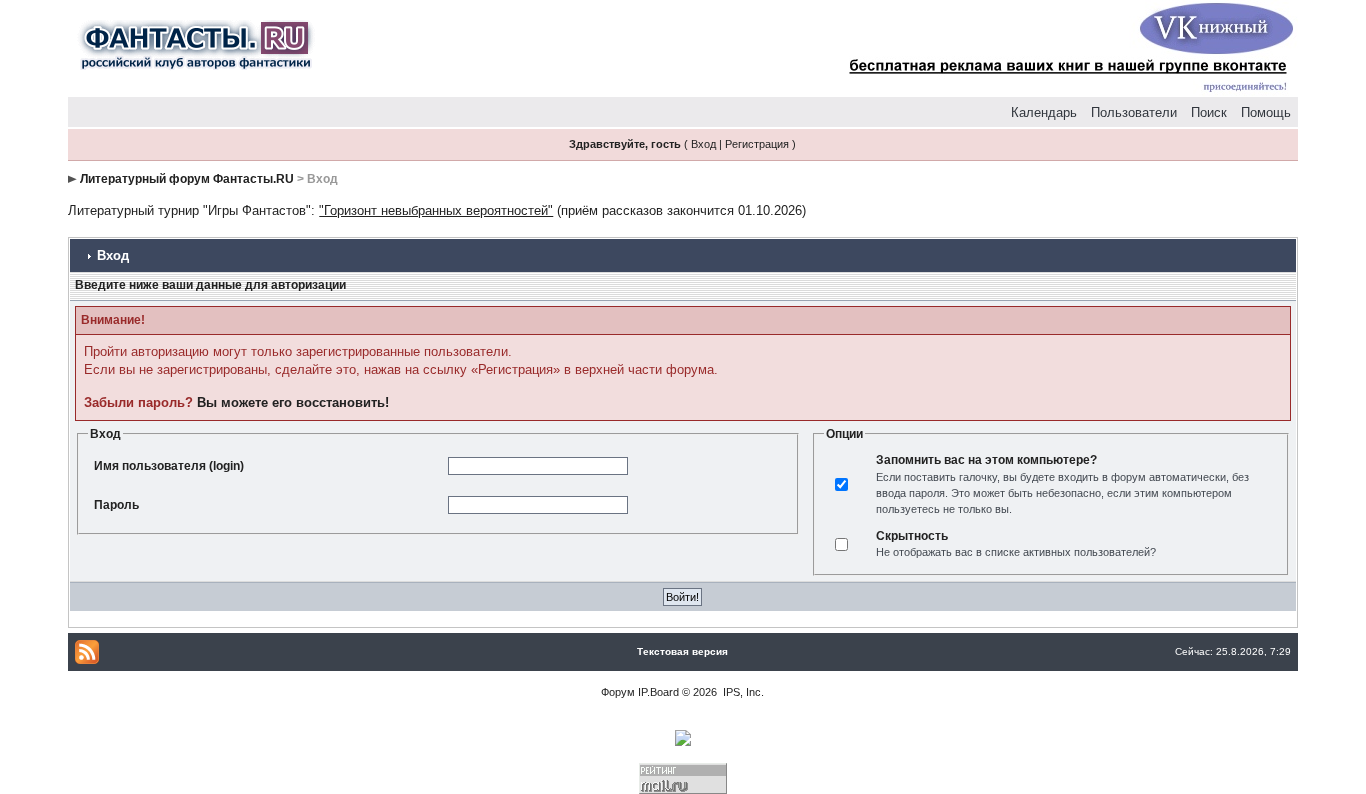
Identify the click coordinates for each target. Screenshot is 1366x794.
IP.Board (658, 692)
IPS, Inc (742, 692)
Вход (703, 144)
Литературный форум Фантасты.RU (187, 179)
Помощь (1266, 112)
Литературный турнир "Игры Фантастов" (189, 210)
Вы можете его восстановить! (293, 402)
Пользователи (1134, 112)
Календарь (1044, 112)
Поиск (1209, 112)
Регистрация (757, 144)
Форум (618, 692)
